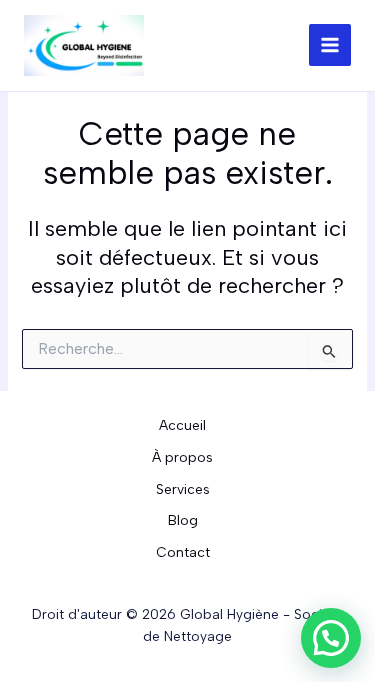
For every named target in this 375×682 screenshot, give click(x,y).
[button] (331, 638)
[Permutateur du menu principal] (330, 45)
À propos (182, 457)
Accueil (182, 425)
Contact (183, 552)
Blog (183, 520)
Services (183, 489)
